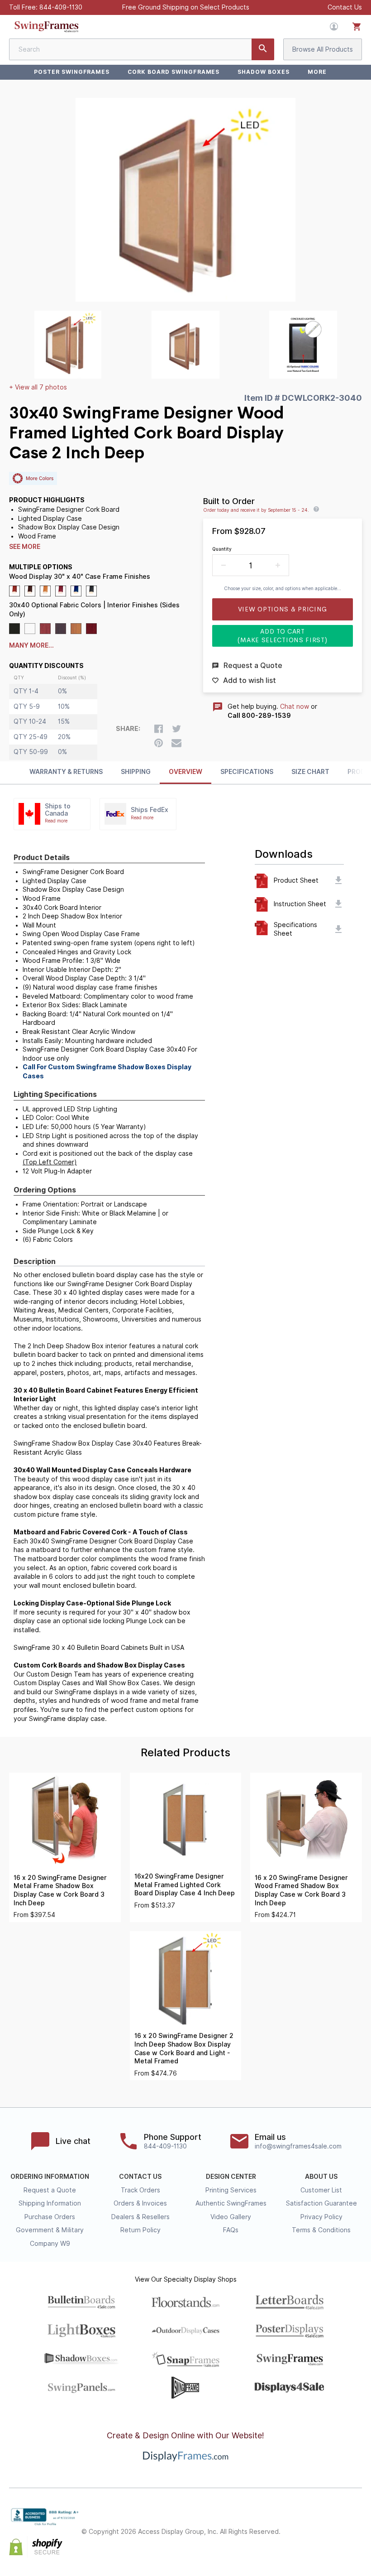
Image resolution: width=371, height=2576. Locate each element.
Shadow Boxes (264, 72)
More (317, 72)
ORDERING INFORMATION (50, 2177)
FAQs (231, 2230)
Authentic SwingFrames (231, 2203)
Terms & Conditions (321, 2230)
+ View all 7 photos (38, 387)
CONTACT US (140, 2177)
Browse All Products (323, 49)
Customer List (321, 2190)
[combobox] (142, 49)
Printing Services (231, 2190)
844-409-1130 (61, 7)
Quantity (222, 549)
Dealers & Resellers (140, 2217)
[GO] (263, 49)
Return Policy (140, 2230)
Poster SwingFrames (72, 72)
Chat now (295, 706)
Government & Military (50, 2230)
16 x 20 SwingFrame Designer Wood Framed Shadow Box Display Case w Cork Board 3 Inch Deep (301, 1890)
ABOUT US (321, 2177)
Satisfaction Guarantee (321, 2203)
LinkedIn (357, 2524)
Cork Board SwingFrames (174, 72)
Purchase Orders (50, 2217)
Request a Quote (50, 2190)
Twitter (317, 2524)
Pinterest (337, 2524)
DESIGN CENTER (231, 2177)
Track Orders (140, 2190)
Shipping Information (50, 2203)
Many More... (31, 645)
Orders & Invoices (140, 2203)
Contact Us (345, 7)
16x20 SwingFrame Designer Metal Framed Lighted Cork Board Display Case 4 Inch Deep (185, 1885)
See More (25, 547)
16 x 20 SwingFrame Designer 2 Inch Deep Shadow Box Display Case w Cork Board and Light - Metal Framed (184, 2048)
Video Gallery (231, 2217)
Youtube (357, 2540)
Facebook (297, 2524)
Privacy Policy (321, 2217)
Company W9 (50, 2244)
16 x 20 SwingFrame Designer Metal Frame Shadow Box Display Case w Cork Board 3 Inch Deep (60, 1890)
